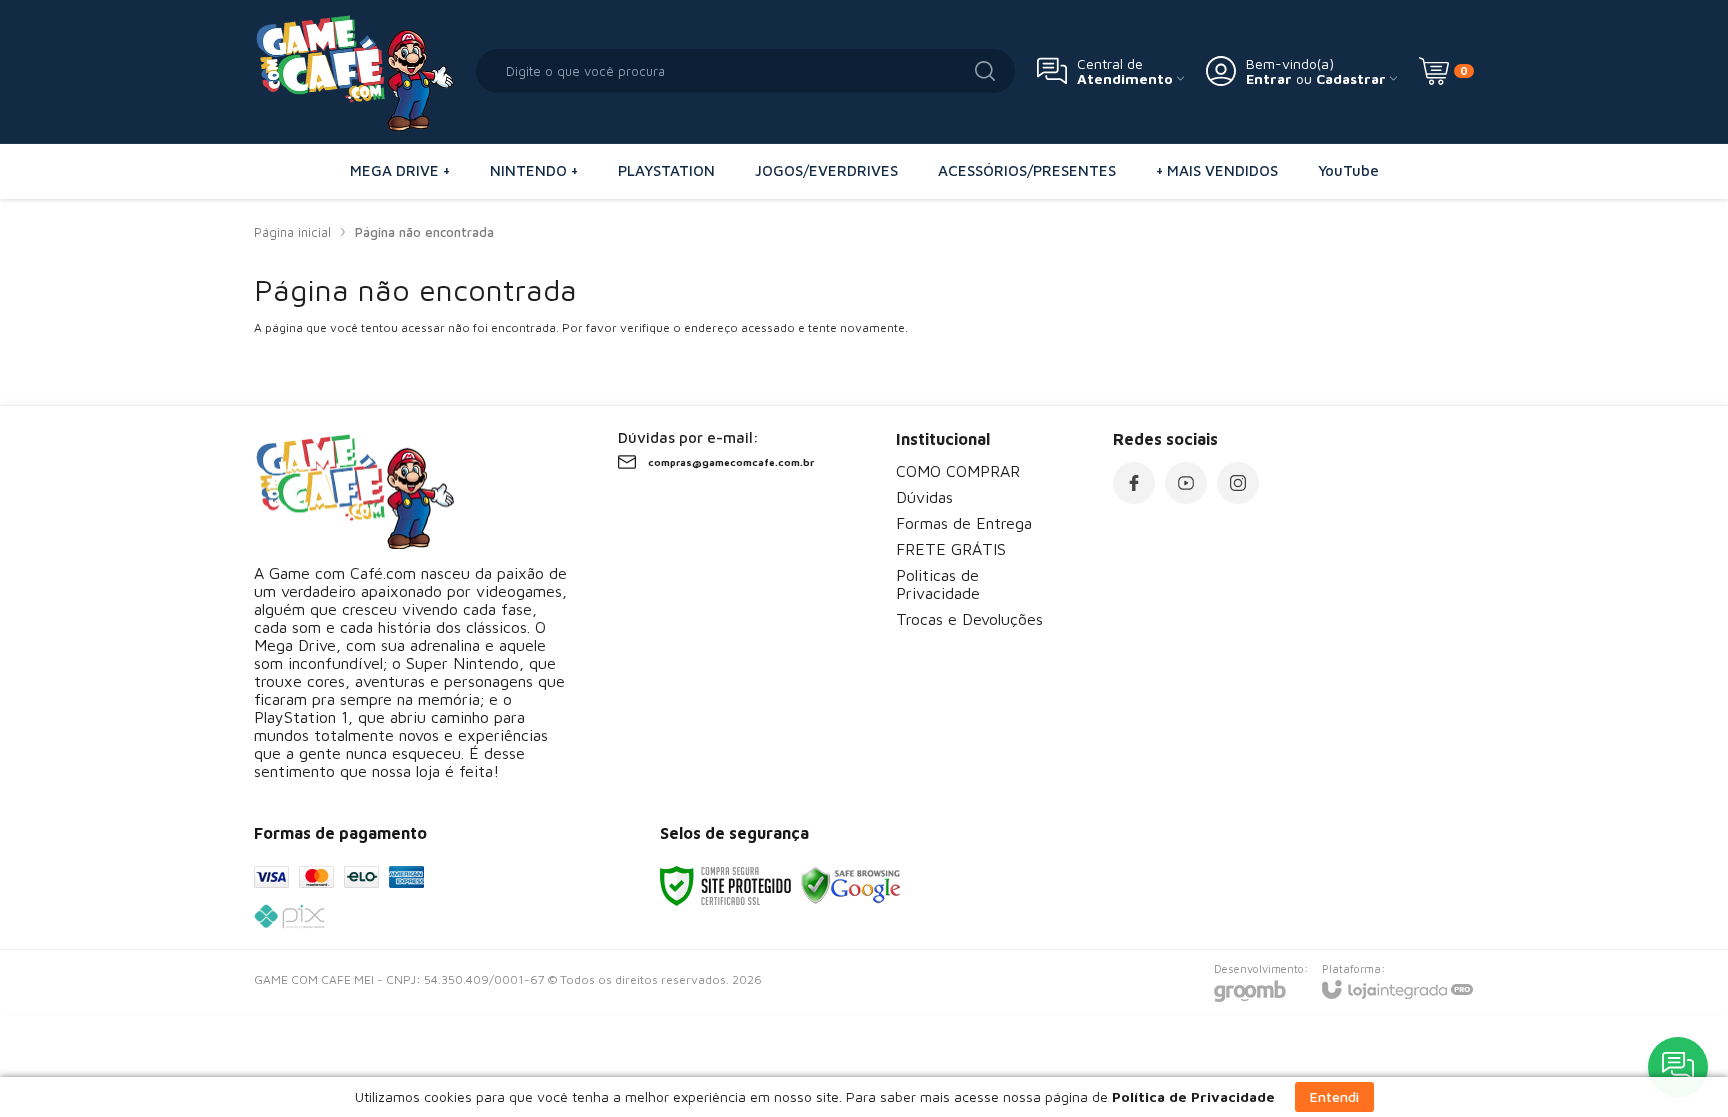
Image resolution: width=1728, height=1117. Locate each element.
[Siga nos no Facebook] (1134, 483)
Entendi (1334, 1096)
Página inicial (292, 232)
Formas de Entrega (964, 523)
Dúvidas (924, 497)
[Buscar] (985, 71)
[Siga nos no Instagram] (1238, 483)
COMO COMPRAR (958, 471)
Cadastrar (1351, 78)
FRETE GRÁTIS (951, 549)
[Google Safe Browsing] (851, 884)
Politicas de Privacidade (938, 584)
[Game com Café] (354, 71)
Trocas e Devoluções (969, 619)
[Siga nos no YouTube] (1186, 483)
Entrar (1269, 78)
